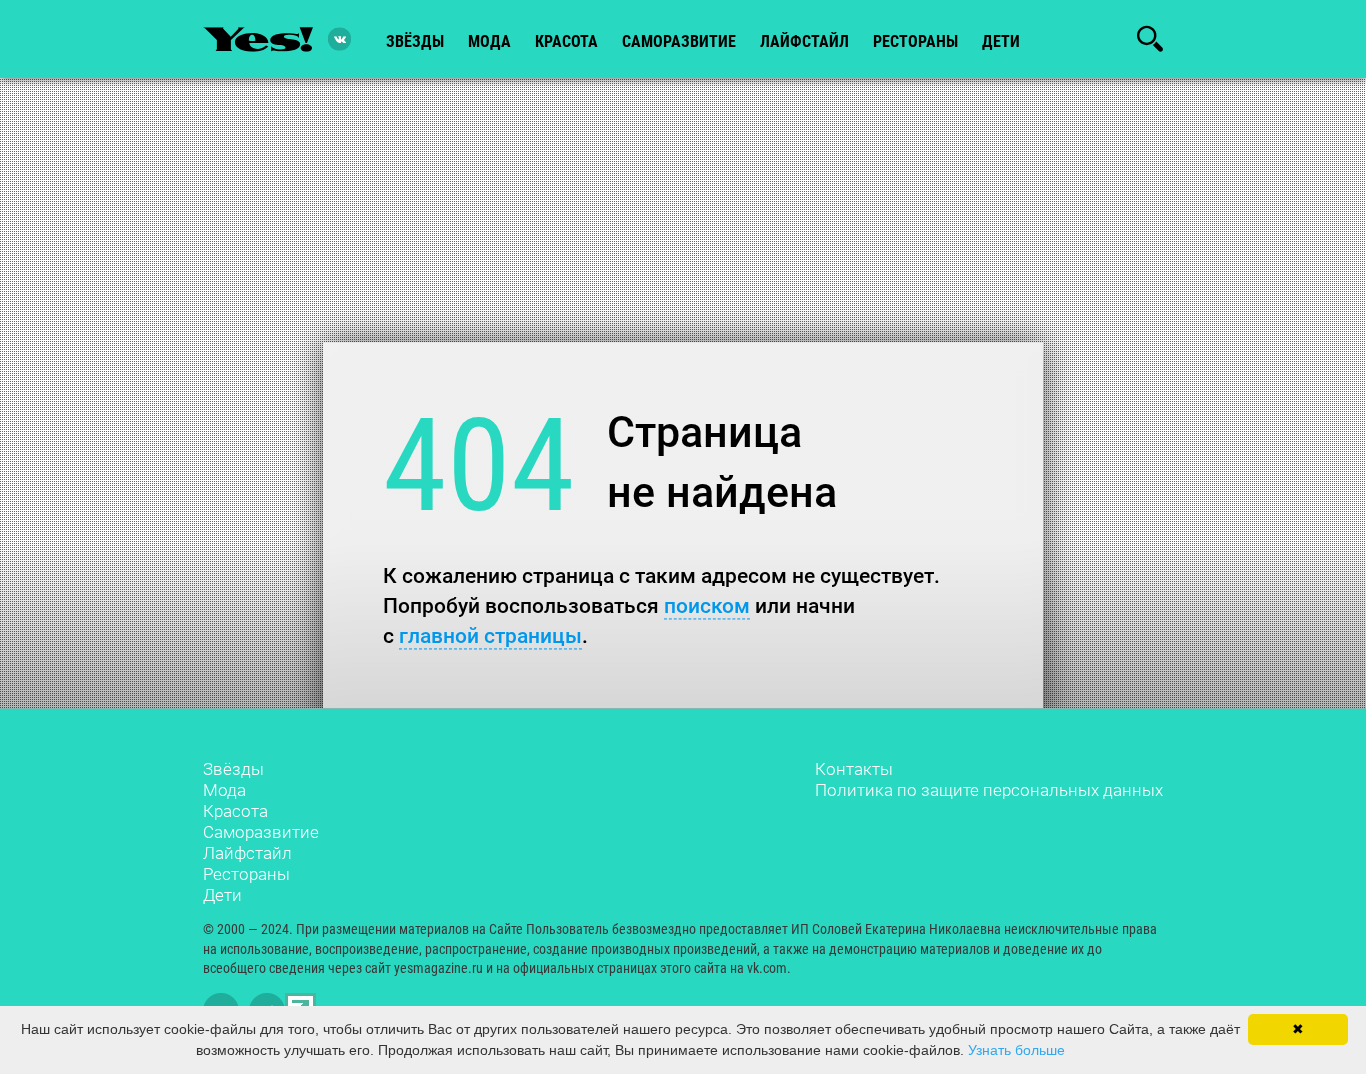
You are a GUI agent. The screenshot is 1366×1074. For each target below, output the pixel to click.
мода (489, 41)
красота (566, 41)
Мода (224, 790)
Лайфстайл (247, 853)
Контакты (854, 769)
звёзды (415, 41)
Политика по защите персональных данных (989, 790)
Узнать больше (1016, 1050)
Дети (1001, 41)
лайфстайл (804, 41)
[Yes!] (258, 39)
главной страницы (490, 635)
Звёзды (233, 769)
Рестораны (246, 874)
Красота (235, 811)
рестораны (915, 41)
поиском (707, 605)
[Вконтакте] (339, 39)
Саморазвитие (679, 41)
